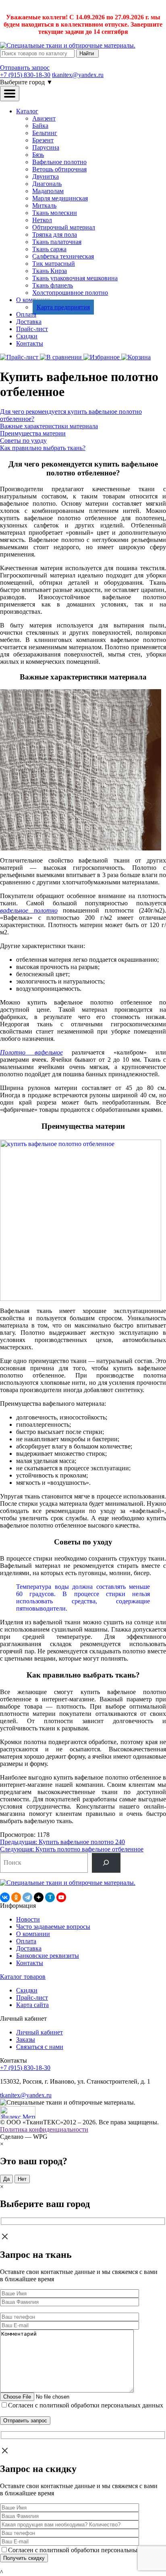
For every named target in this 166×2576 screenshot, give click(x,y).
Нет (22, 2179)
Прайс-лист (32, 329)
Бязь (38, 155)
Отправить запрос (25, 68)
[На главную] (68, 45)
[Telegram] (27, 1897)
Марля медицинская (60, 198)
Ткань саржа (49, 249)
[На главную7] (68, 1883)
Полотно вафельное (31, 1052)
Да (6, 2179)
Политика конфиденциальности (44, 2129)
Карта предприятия (63, 307)
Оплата (26, 314)
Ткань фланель (53, 285)
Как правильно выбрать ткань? (43, 448)
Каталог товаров (23, 1977)
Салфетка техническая (63, 256)
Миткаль (44, 205)
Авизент (44, 118)
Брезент (43, 140)
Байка (40, 126)
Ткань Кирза (50, 271)
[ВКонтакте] (5, 1897)
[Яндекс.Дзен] (39, 1897)
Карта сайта (32, 2005)
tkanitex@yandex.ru (78, 75)
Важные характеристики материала (49, 426)
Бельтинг (45, 133)
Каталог (27, 111)
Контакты (30, 343)
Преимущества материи (33, 433)
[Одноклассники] (16, 1897)
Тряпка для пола (55, 234)
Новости (28, 1919)
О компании (33, 1934)
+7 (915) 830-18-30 (25, 75)
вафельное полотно (29, 910)
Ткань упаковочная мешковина (75, 278)
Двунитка (46, 176)
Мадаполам (48, 191)
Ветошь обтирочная (59, 169)
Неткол (42, 220)
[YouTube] (61, 1897)
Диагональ (47, 184)
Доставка (29, 322)
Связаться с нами (40, 2047)
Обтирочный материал (64, 227)
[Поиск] (106, 1863)
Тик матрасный (54, 264)
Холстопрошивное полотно (70, 293)
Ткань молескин (55, 213)
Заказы (26, 2039)
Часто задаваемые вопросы (53, 1927)
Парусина (46, 147)
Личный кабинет (39, 2032)
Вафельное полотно (59, 162)
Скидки (27, 336)
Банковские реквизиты (48, 1956)
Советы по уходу (23, 441)
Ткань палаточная (57, 242)
